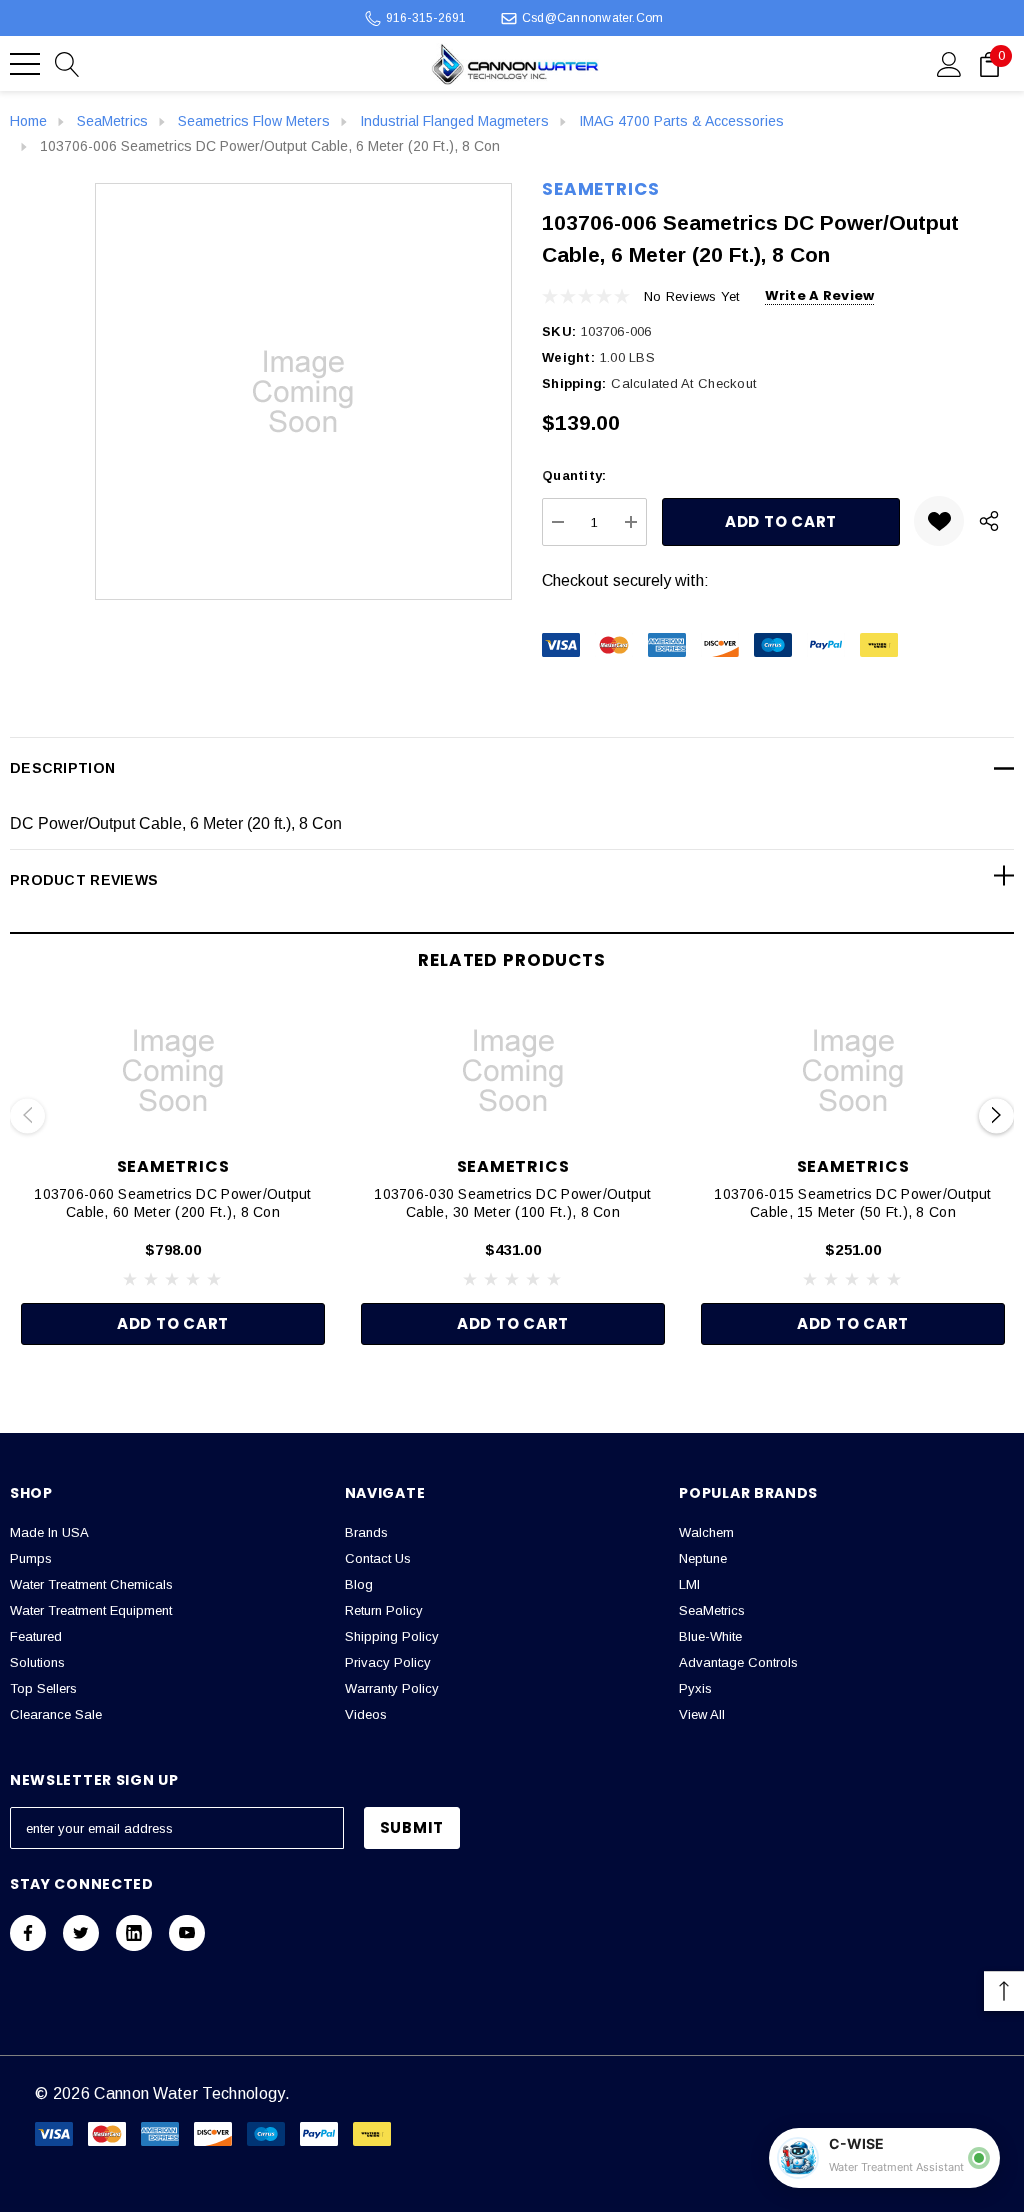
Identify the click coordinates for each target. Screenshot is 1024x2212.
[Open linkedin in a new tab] (134, 1933)
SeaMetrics (601, 189)
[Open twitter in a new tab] (81, 1933)
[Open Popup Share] (989, 521)
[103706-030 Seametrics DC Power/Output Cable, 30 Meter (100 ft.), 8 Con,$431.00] (513, 1071)
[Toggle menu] (25, 64)
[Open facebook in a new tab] (28, 1933)
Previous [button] (27, 1115)
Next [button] (996, 1115)
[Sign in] (949, 63)
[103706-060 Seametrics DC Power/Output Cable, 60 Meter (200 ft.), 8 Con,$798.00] (173, 1071)
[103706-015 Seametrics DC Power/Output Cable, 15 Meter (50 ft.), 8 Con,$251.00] (853, 1071)
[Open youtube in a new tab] (187, 1933)
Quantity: (574, 475)
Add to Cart (173, 1323)
